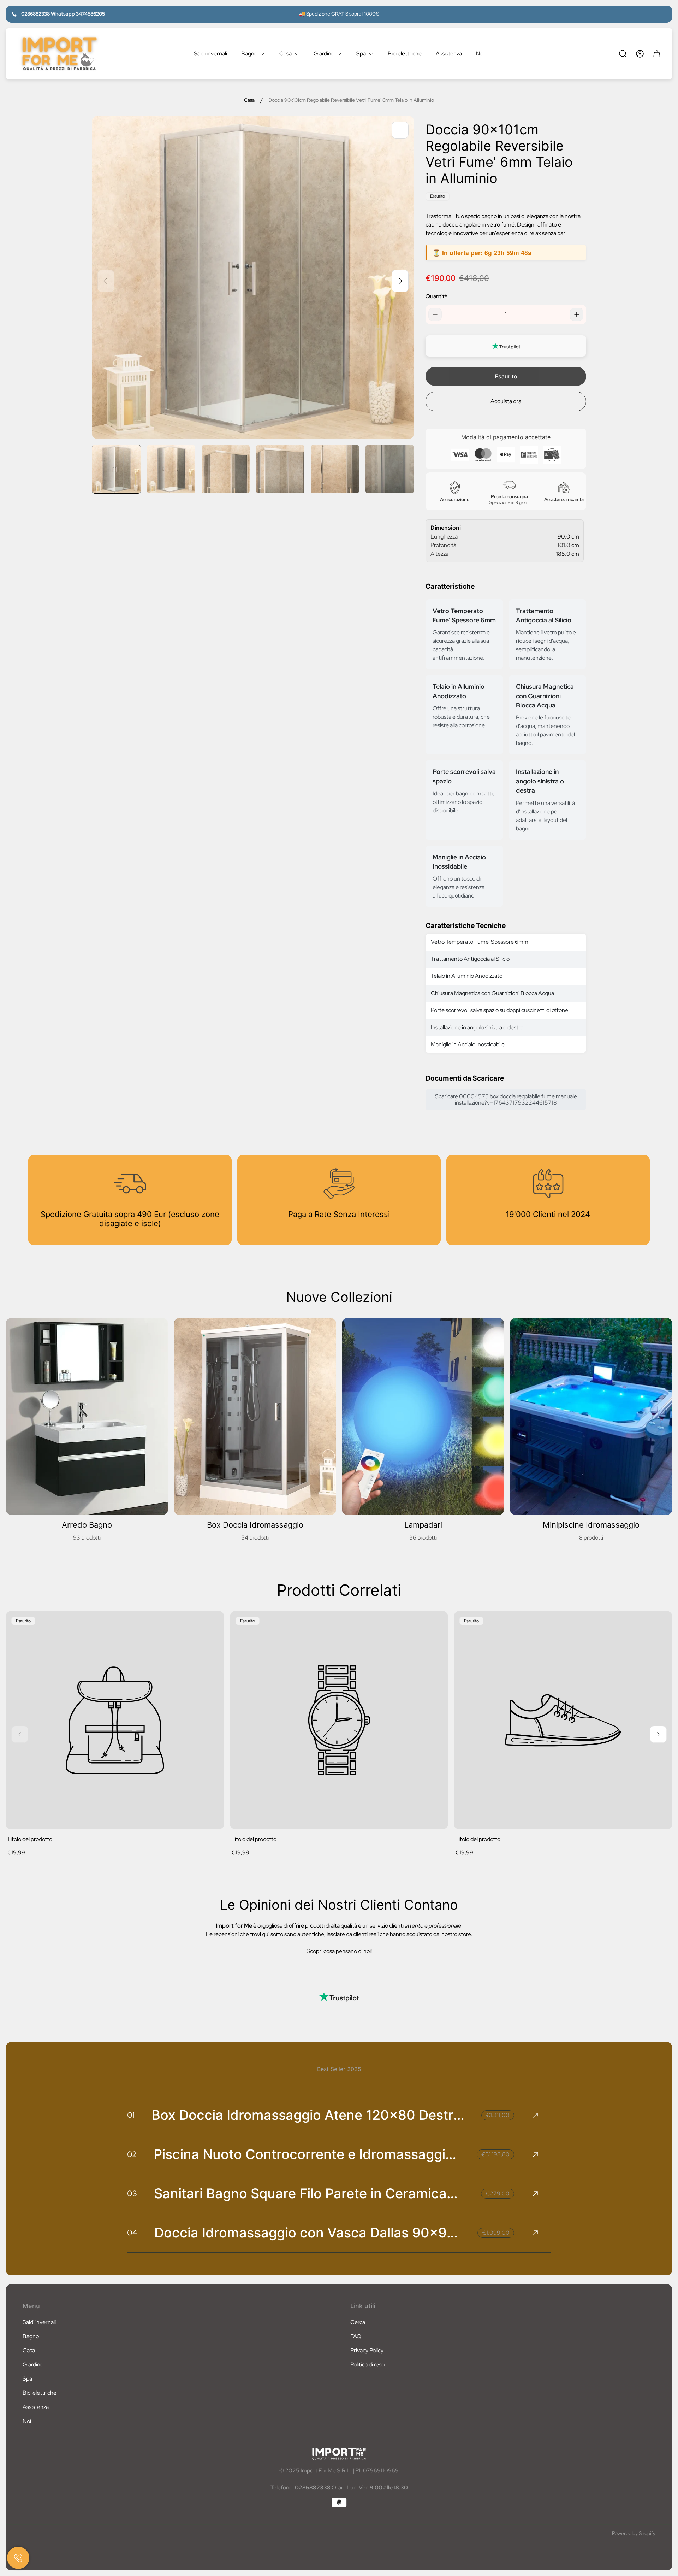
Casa (249, 100)
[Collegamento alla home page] (339, 2454)
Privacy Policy (367, 2350)
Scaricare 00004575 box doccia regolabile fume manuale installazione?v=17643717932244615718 (506, 1099)
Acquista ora (506, 401)
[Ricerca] (623, 54)
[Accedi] (640, 54)
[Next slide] (400, 281)
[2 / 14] (171, 469)
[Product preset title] (115, 1720)
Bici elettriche (40, 2393)
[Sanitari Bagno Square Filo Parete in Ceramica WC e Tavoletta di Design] (339, 2194)
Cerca (358, 2322)
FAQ (356, 2336)
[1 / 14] (116, 469)
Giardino (33, 2365)
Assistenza (36, 2407)
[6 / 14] (390, 469)
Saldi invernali (39, 2322)
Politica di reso (367, 2365)
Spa (27, 2379)
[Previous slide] (106, 281)
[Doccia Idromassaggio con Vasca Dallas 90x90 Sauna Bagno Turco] (339, 2233)
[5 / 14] (335, 469)
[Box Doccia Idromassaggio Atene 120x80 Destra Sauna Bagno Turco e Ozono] (339, 2115)
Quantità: (437, 296)
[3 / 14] (226, 469)
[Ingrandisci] (400, 130)
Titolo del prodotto (30, 1839)
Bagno (31, 2336)
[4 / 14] (280, 469)
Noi (27, 2421)
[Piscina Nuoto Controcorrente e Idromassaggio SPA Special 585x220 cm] (339, 2154)
